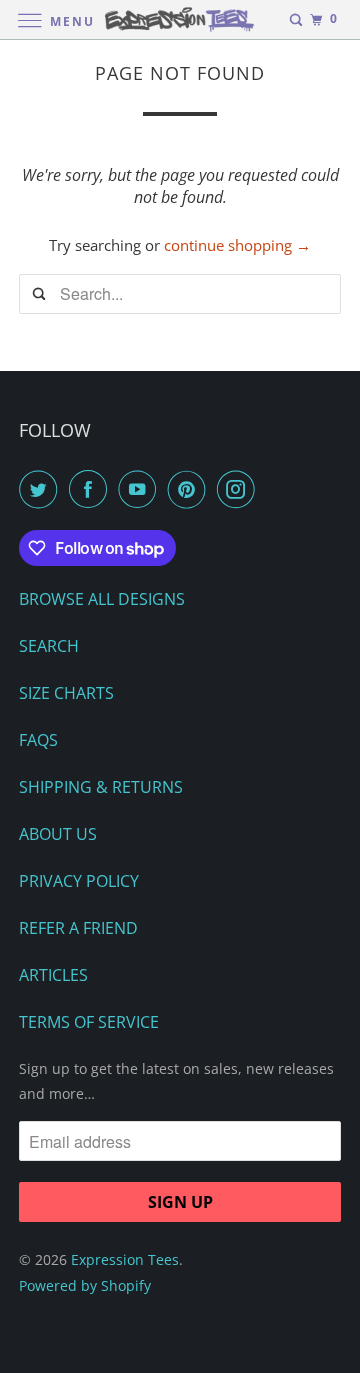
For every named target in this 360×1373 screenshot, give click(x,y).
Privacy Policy (79, 881)
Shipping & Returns (101, 787)
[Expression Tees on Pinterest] (191, 489)
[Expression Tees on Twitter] (42, 489)
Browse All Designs (102, 599)
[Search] (296, 20)
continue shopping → (237, 245)
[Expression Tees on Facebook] (92, 489)
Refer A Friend (78, 928)
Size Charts (66, 693)
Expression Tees (125, 1259)
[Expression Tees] (180, 19)
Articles (53, 975)
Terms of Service (89, 1022)
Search (49, 646)
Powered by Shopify (85, 1285)
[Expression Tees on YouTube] (141, 489)
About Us (58, 834)
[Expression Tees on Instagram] (240, 489)
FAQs (38, 740)
